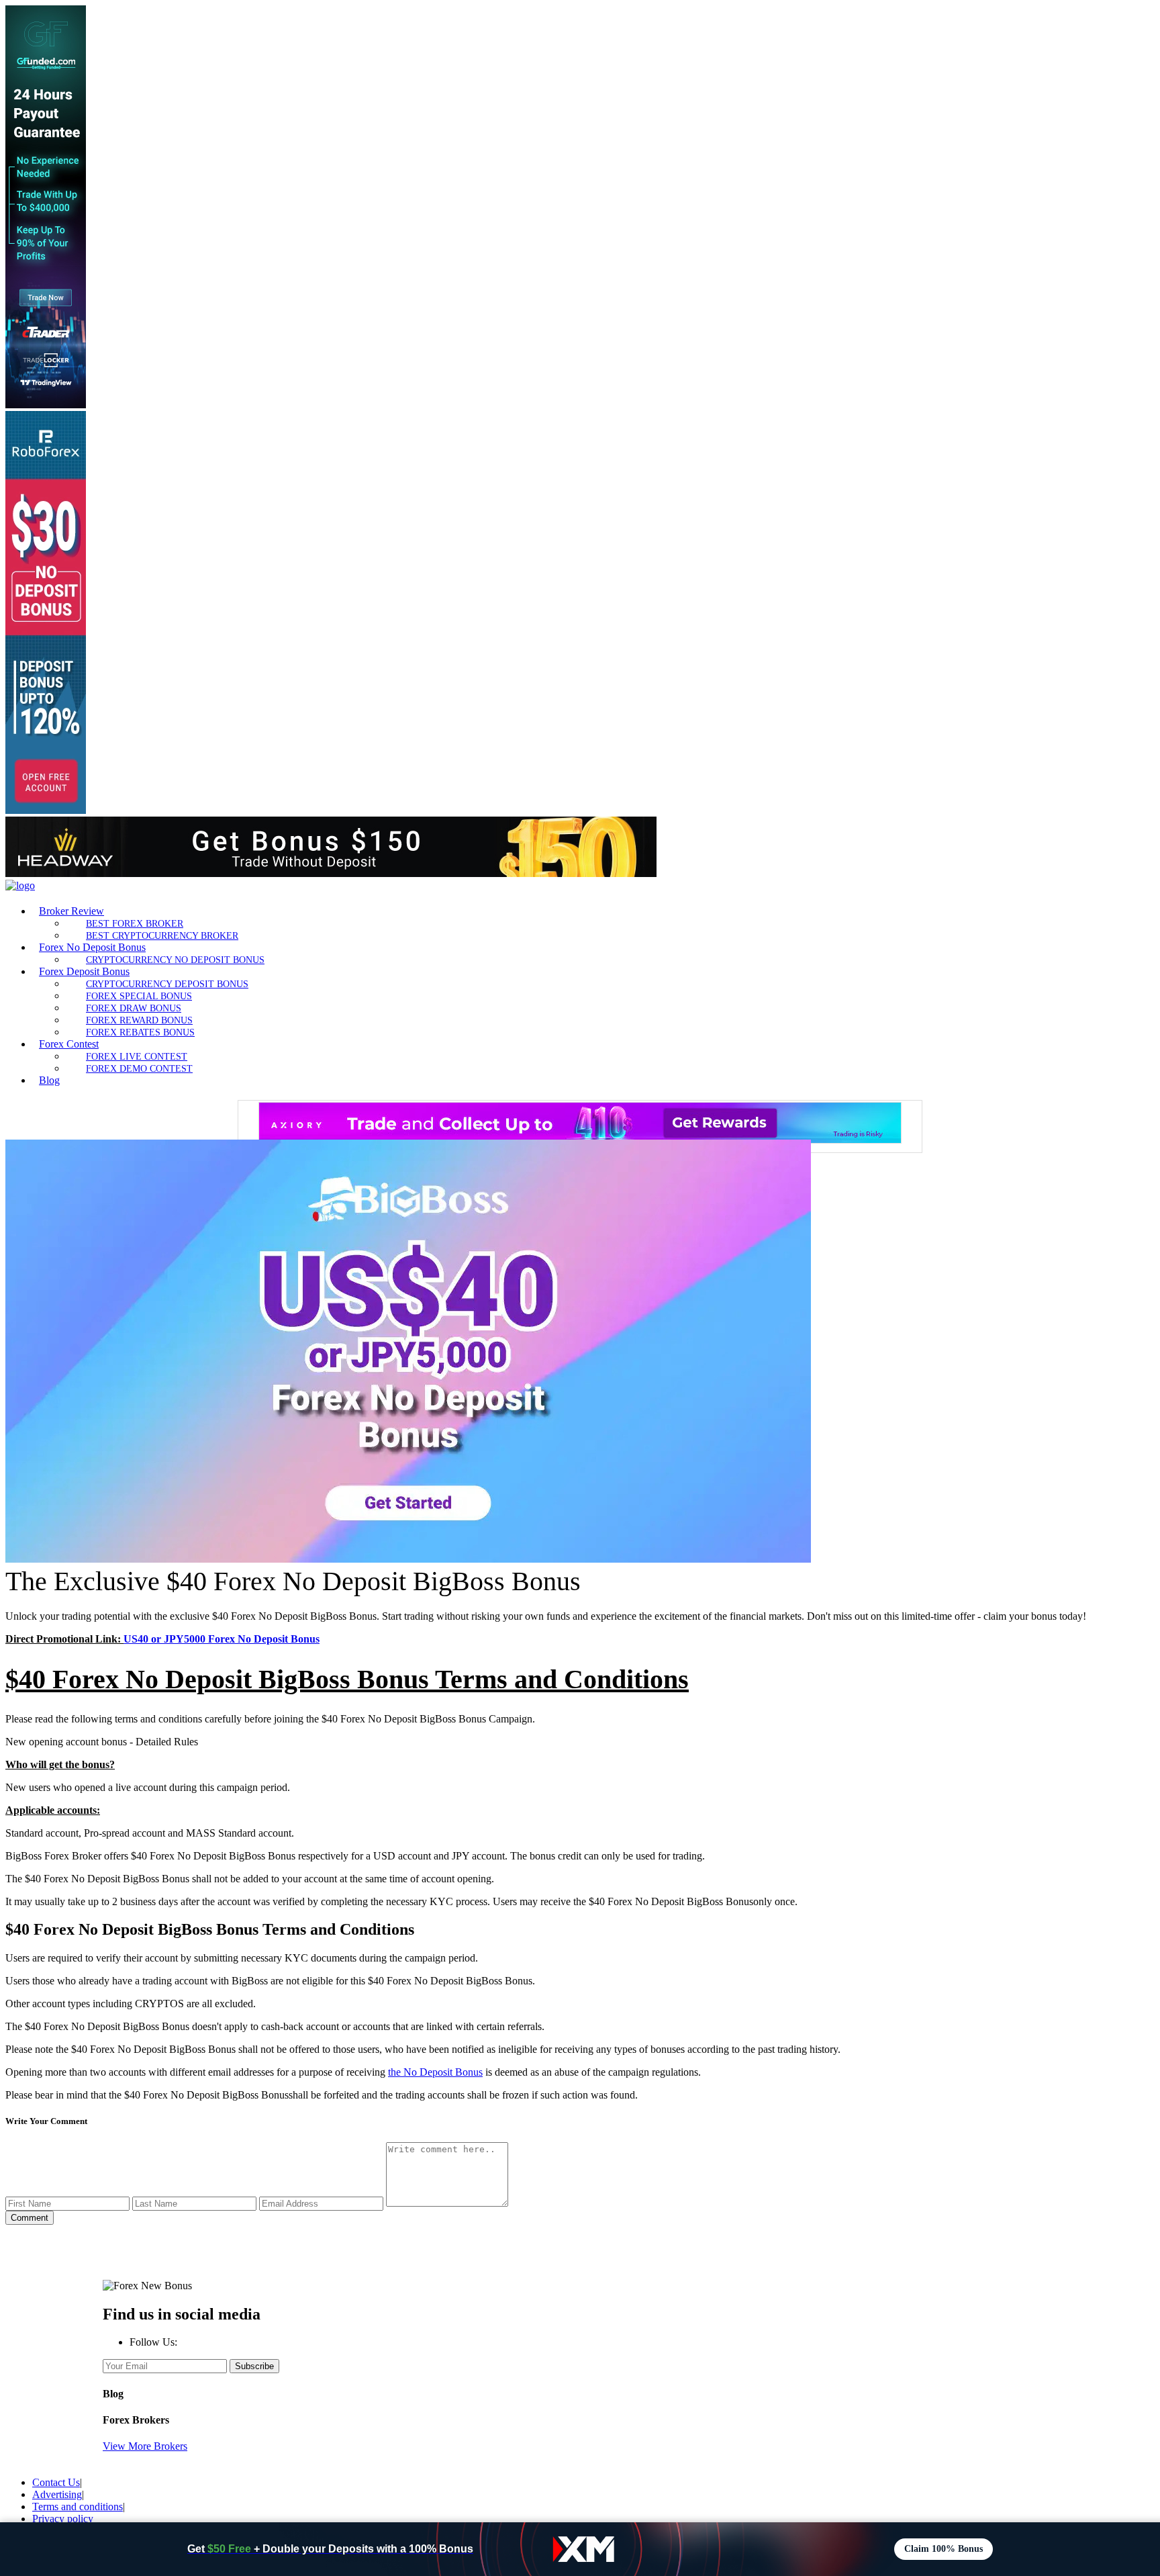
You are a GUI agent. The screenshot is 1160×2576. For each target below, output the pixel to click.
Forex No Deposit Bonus (92, 947)
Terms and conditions (78, 2506)
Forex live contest (137, 1056)
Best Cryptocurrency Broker (162, 935)
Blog (49, 1080)
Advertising (57, 2494)
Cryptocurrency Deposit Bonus (167, 984)
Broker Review (71, 911)
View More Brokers (145, 2446)
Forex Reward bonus (139, 1020)
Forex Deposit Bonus (84, 971)
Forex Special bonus (139, 996)
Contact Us (56, 2482)
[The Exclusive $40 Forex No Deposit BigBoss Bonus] (408, 1559)
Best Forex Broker (135, 923)
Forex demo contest (139, 1068)
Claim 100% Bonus (944, 2549)
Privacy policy (63, 2519)
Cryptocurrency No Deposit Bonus (175, 960)
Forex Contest (69, 1044)
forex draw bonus (134, 1008)
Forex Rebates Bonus (140, 1032)
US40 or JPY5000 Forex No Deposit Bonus (222, 1639)
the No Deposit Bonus (435, 2072)
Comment (30, 2218)
